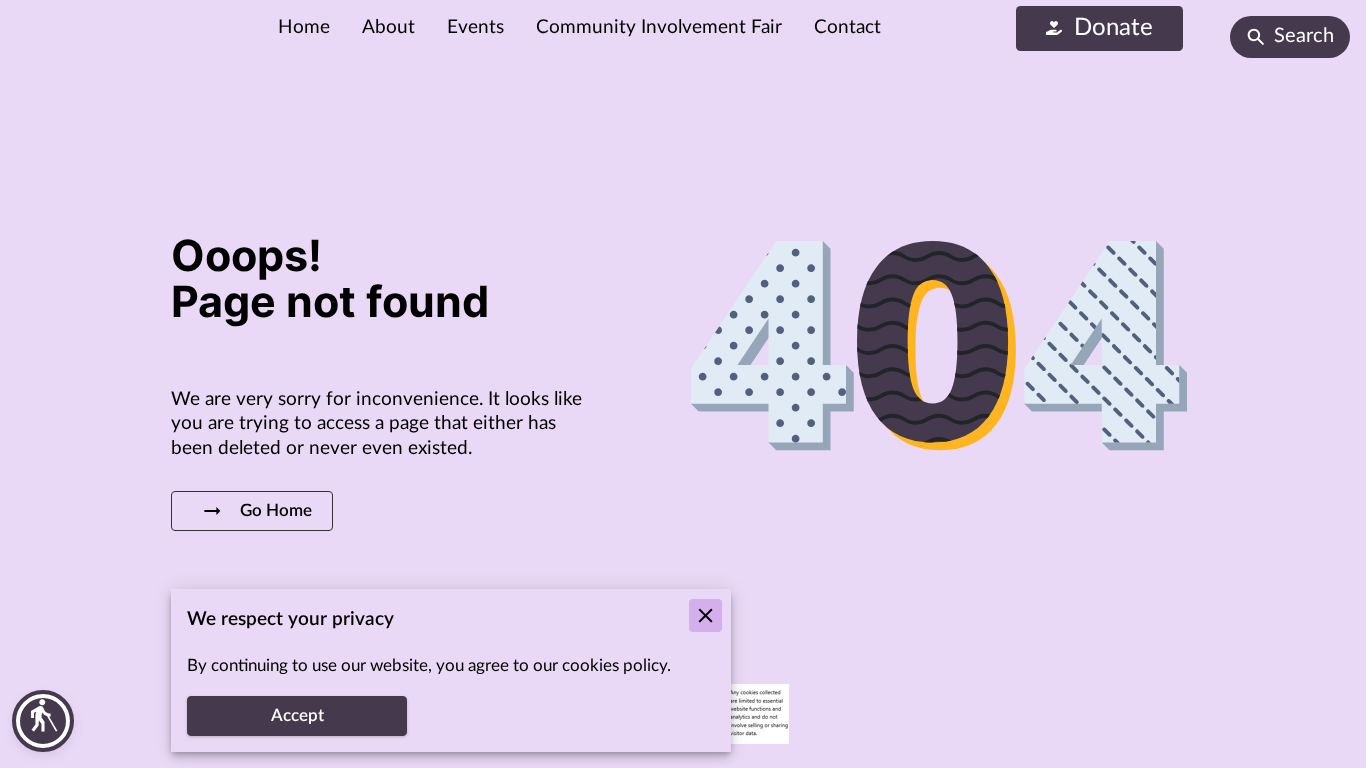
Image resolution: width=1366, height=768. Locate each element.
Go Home (276, 511)
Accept (297, 716)
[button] (43, 721)
